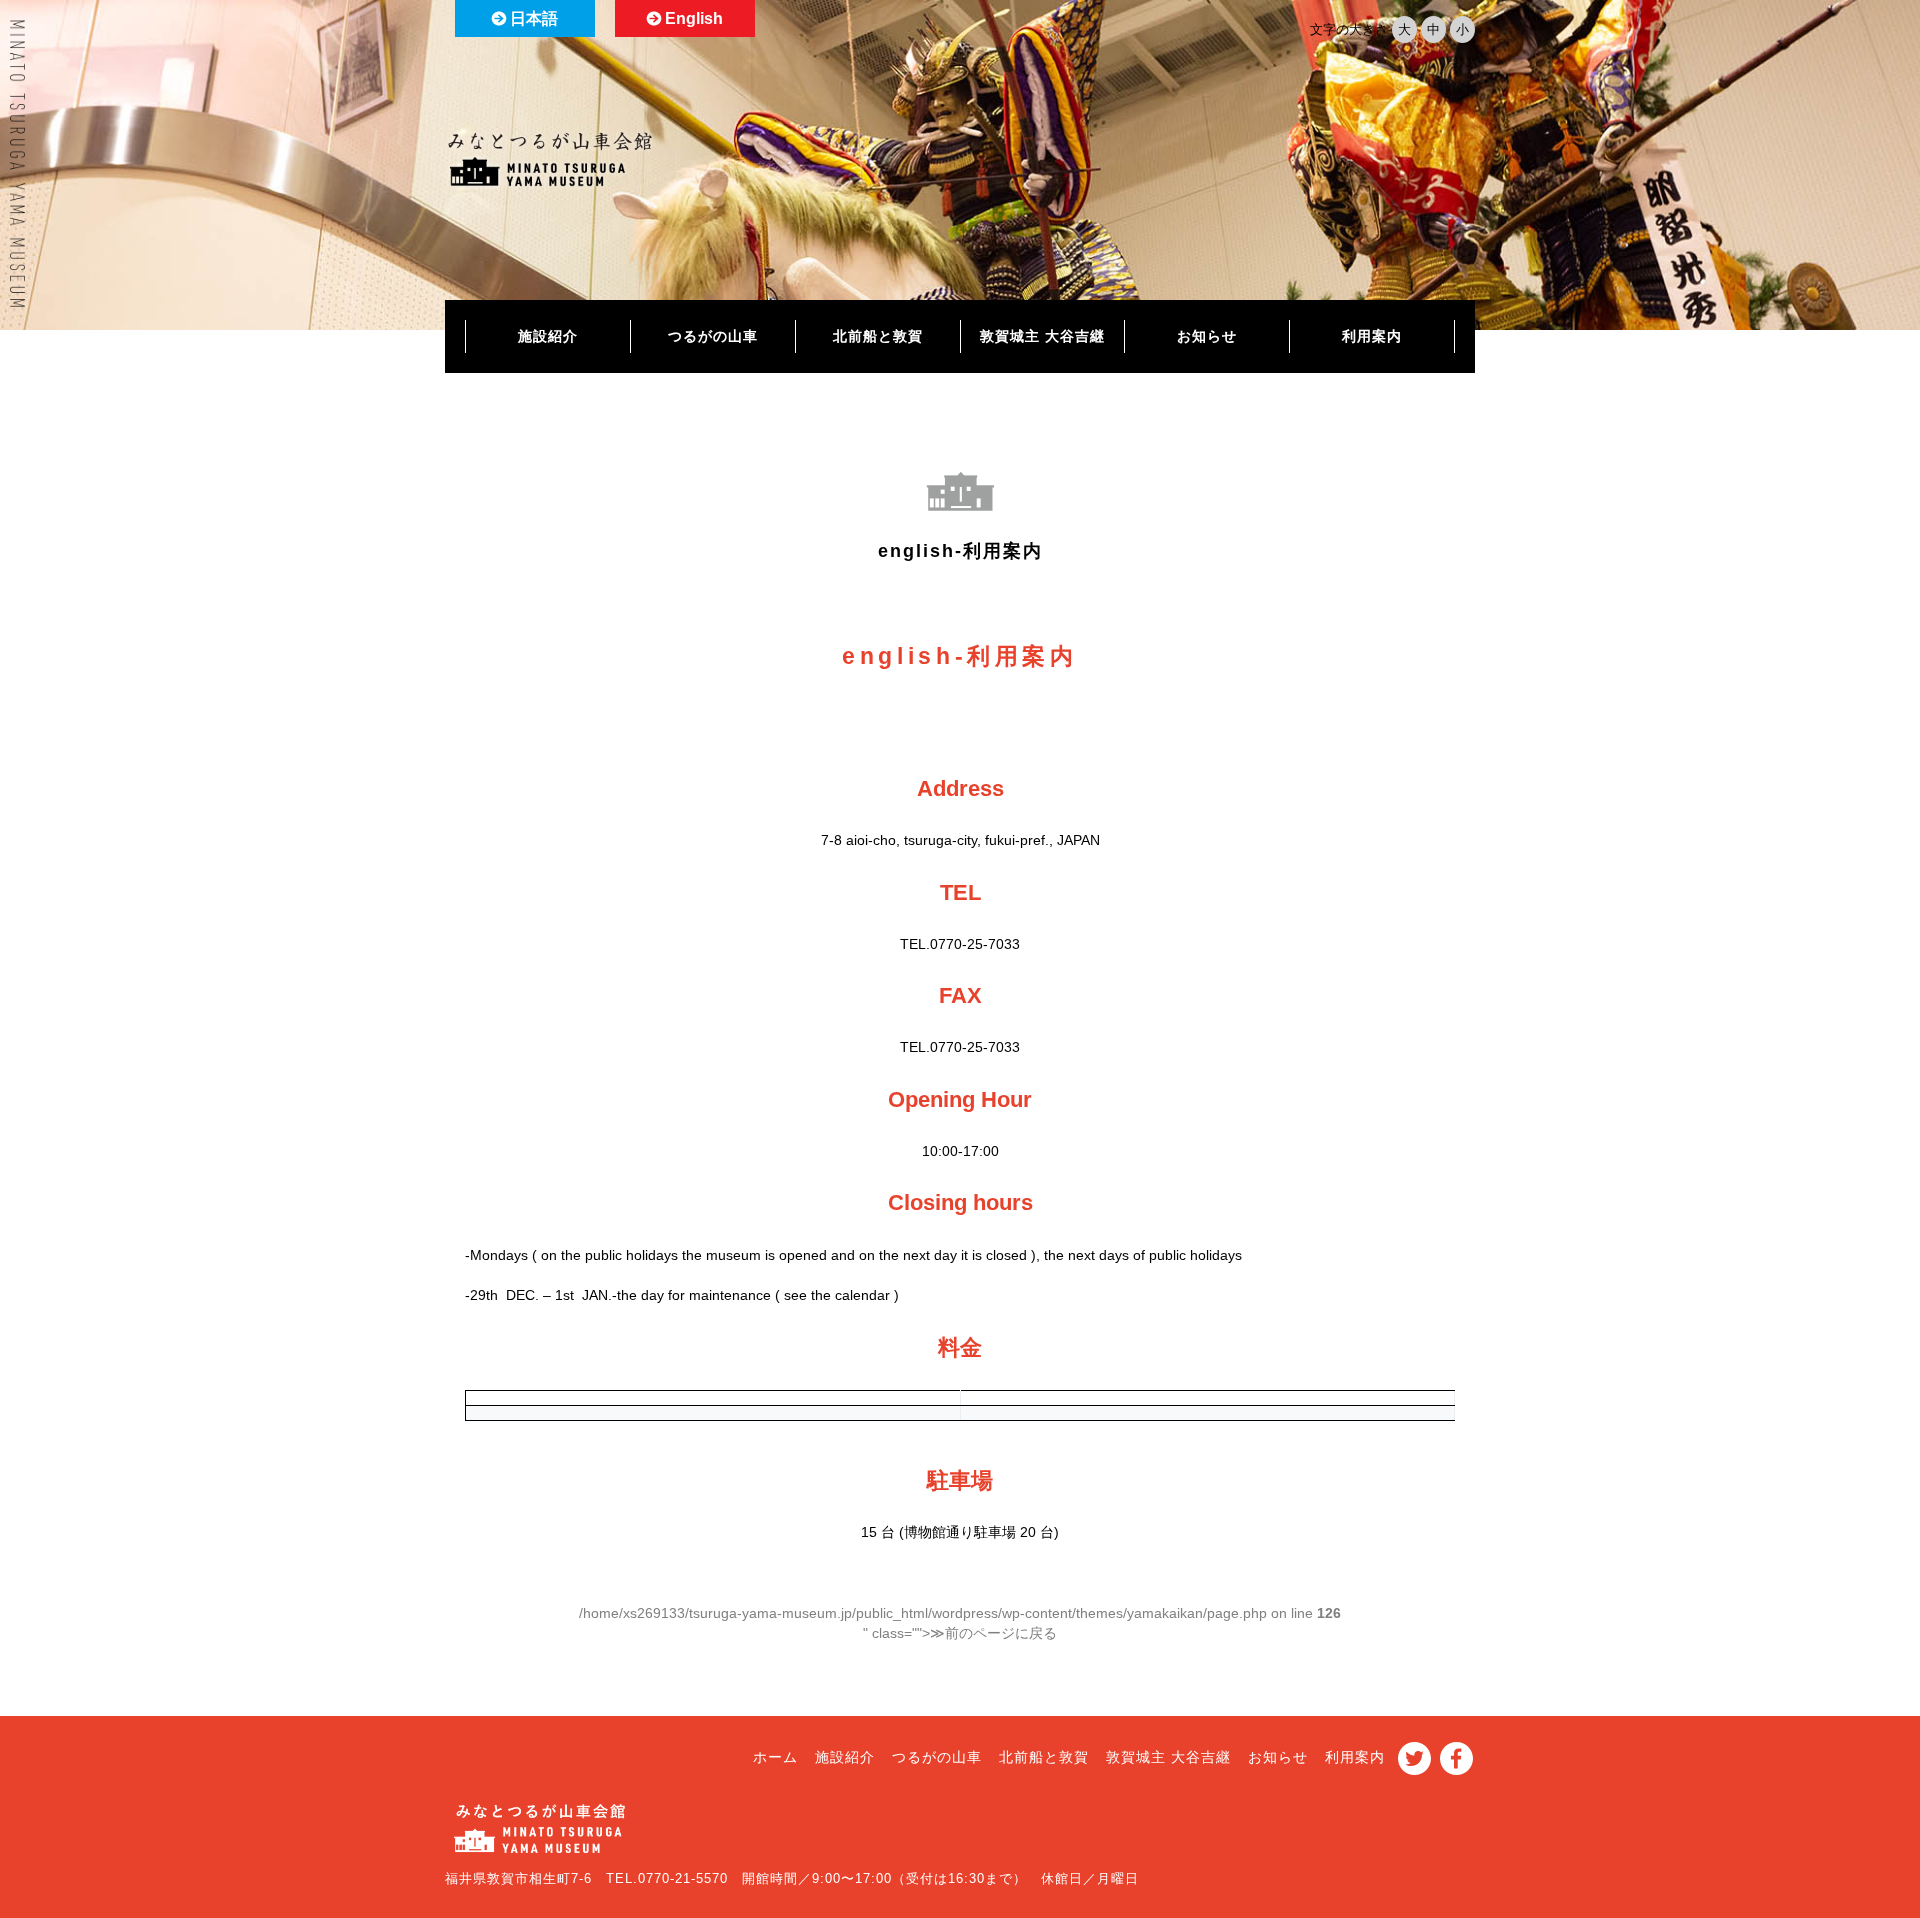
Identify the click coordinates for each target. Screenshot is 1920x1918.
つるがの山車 (713, 336)
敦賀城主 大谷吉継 (1042, 336)
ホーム (775, 1757)
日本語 (534, 18)
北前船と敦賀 (878, 336)
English (694, 18)
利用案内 (1372, 336)
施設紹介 (548, 336)
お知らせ (1207, 336)
